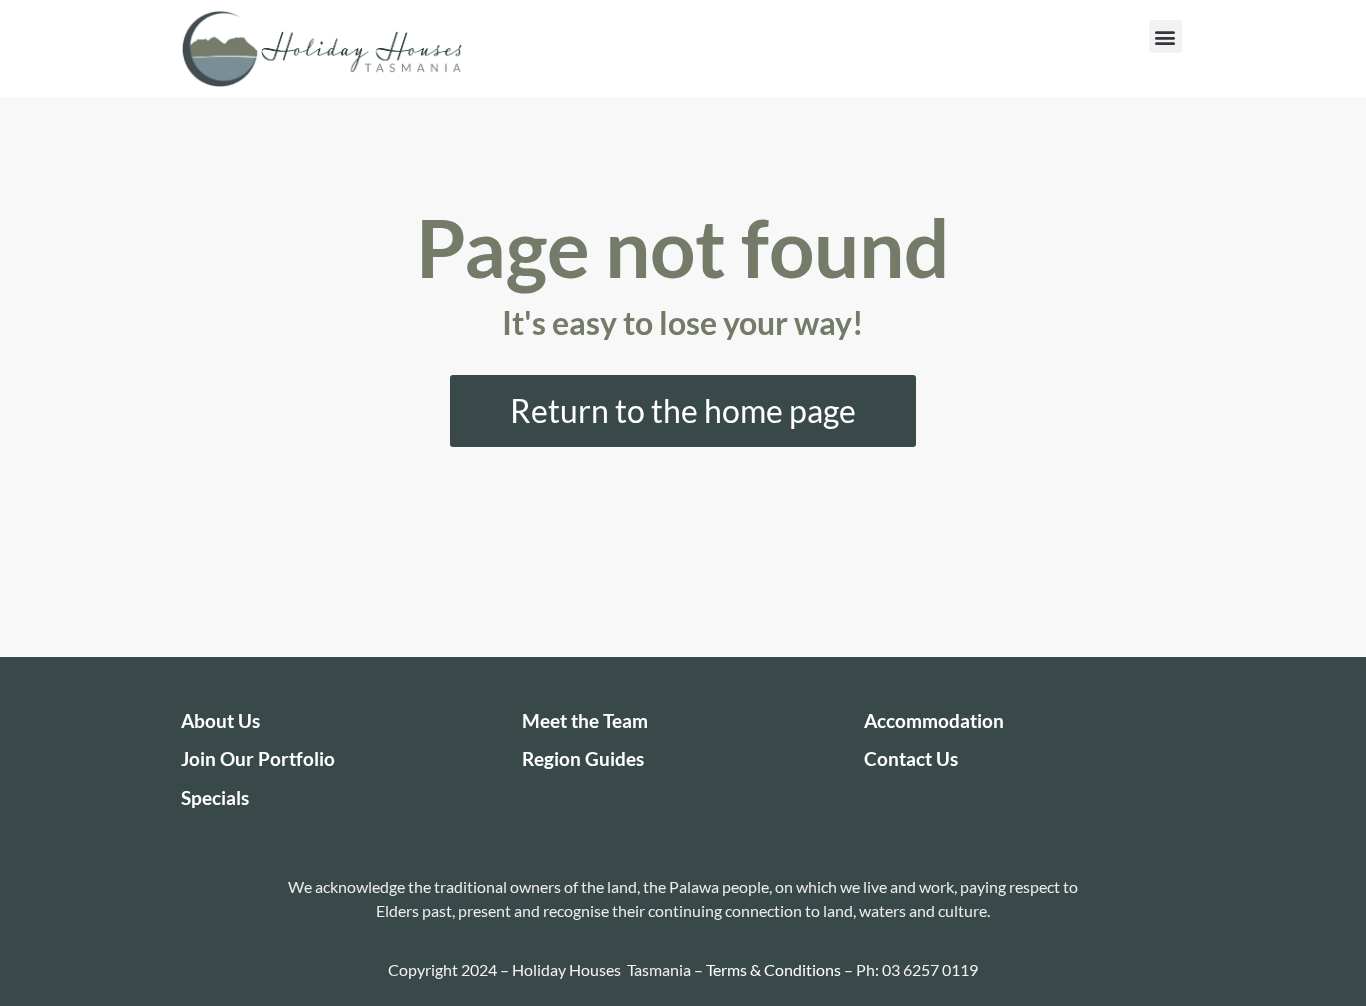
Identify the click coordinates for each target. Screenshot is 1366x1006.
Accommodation (934, 720)
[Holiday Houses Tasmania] (322, 48)
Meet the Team (585, 720)
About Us (220, 720)
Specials (215, 797)
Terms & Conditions (773, 969)
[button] (1165, 36)
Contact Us (911, 758)
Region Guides (583, 758)
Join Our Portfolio (258, 758)
